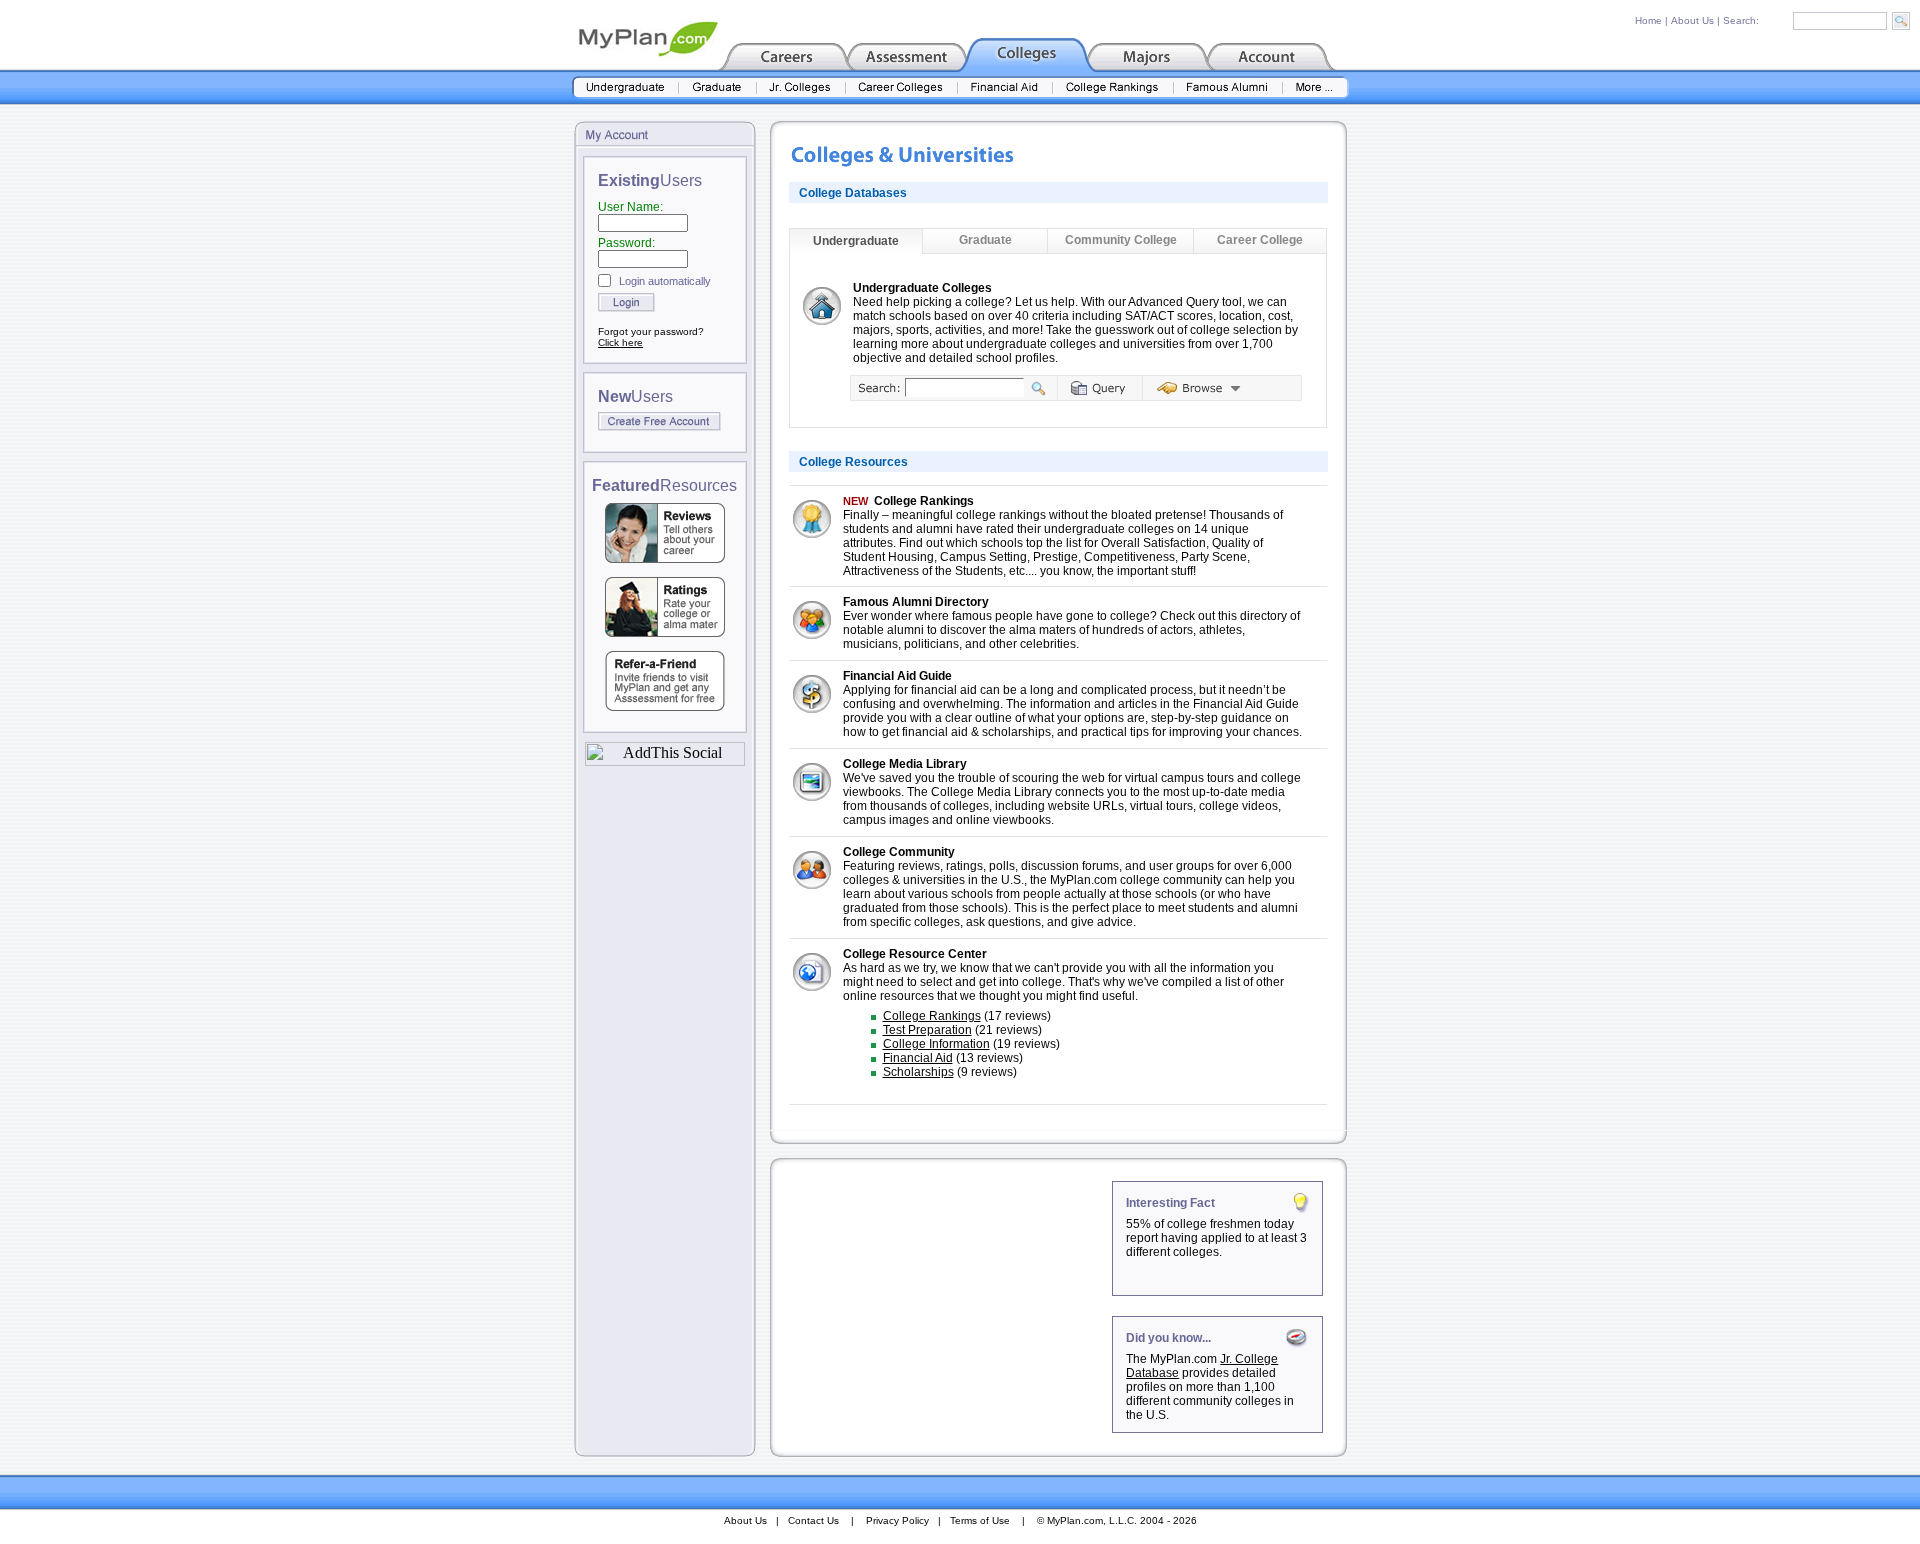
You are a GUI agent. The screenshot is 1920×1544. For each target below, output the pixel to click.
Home (1648, 20)
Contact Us (813, 1520)
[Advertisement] (943, 1306)
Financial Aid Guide (897, 676)
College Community (899, 852)
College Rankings (924, 501)
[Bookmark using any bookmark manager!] (665, 760)
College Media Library (905, 764)
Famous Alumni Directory (916, 602)
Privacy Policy (897, 1520)
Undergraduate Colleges (922, 288)
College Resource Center (915, 954)
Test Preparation (927, 1030)
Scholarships (918, 1072)
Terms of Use (980, 1520)
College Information (936, 1044)
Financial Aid (918, 1058)
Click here (620, 342)
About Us (1692, 20)
